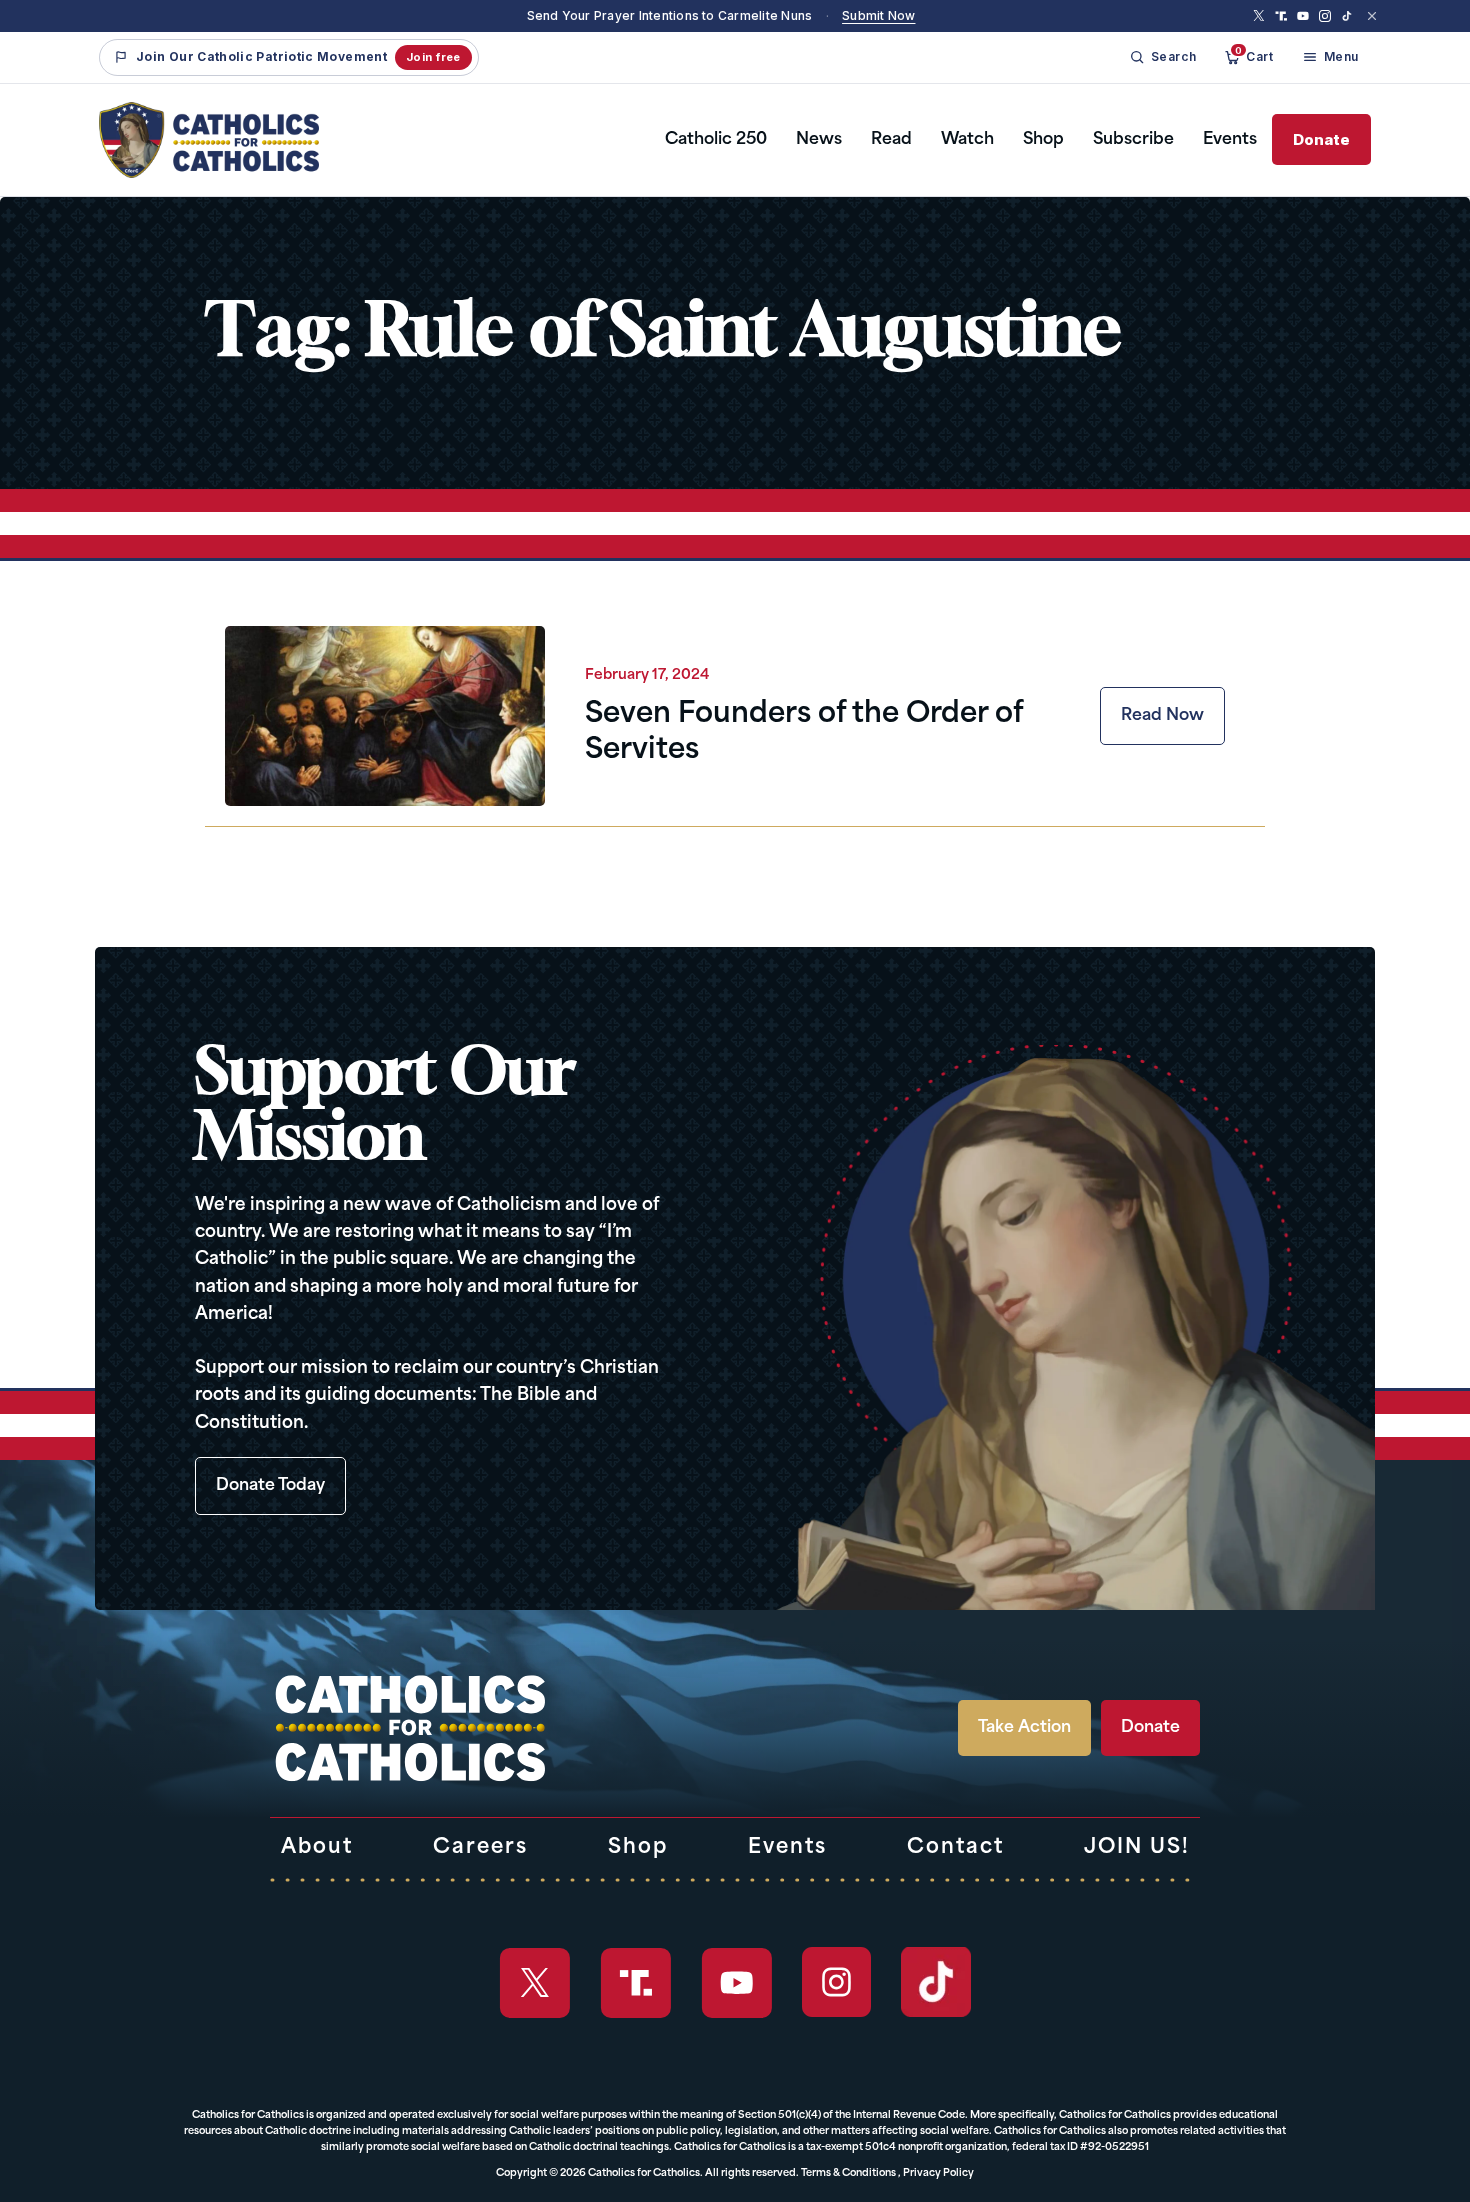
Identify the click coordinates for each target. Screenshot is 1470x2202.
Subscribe (1133, 140)
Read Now (1162, 716)
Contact (955, 1848)
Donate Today (270, 1486)
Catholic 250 (716, 140)
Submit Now (878, 15)
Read (891, 140)
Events (1230, 140)
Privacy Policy (938, 2173)
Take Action (1024, 1728)
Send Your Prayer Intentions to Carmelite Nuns (670, 15)
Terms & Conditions (848, 2173)
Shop (1043, 140)
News (819, 140)
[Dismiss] (1372, 16)
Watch (967, 140)
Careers (480, 1848)
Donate (1321, 139)
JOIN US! (1137, 1848)
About (317, 1848)
